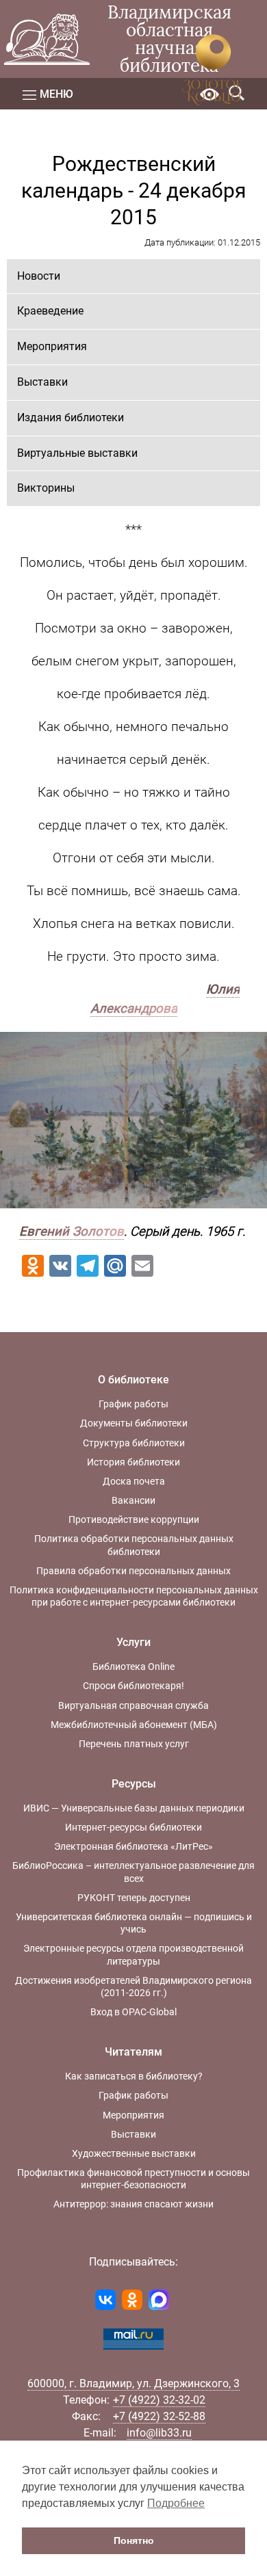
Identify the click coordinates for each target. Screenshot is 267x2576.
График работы (133, 1404)
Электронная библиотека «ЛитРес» (133, 1846)
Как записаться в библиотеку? (134, 2076)
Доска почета (134, 1481)
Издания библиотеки (71, 417)
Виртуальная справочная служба (133, 1705)
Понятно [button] (134, 2540)
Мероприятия (52, 346)
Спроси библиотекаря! (133, 1686)
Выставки (42, 382)
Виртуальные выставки (77, 453)
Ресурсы (134, 1784)
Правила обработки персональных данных (133, 1571)
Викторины (46, 488)
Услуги (133, 1642)
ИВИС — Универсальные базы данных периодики (134, 1808)
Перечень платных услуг (134, 1744)
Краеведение (50, 311)
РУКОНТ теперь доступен (134, 1898)
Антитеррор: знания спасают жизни (133, 2204)
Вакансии (133, 1500)
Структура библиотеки (134, 1443)
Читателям (133, 2052)
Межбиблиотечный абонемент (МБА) (134, 1725)
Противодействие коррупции (134, 1519)
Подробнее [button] (176, 2503)
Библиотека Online (133, 1667)
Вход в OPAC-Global (133, 2012)
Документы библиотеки (134, 1423)
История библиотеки (133, 1462)
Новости (39, 276)
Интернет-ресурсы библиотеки (133, 1827)
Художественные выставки (134, 2153)
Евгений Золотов (72, 1232)
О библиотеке (133, 1380)
